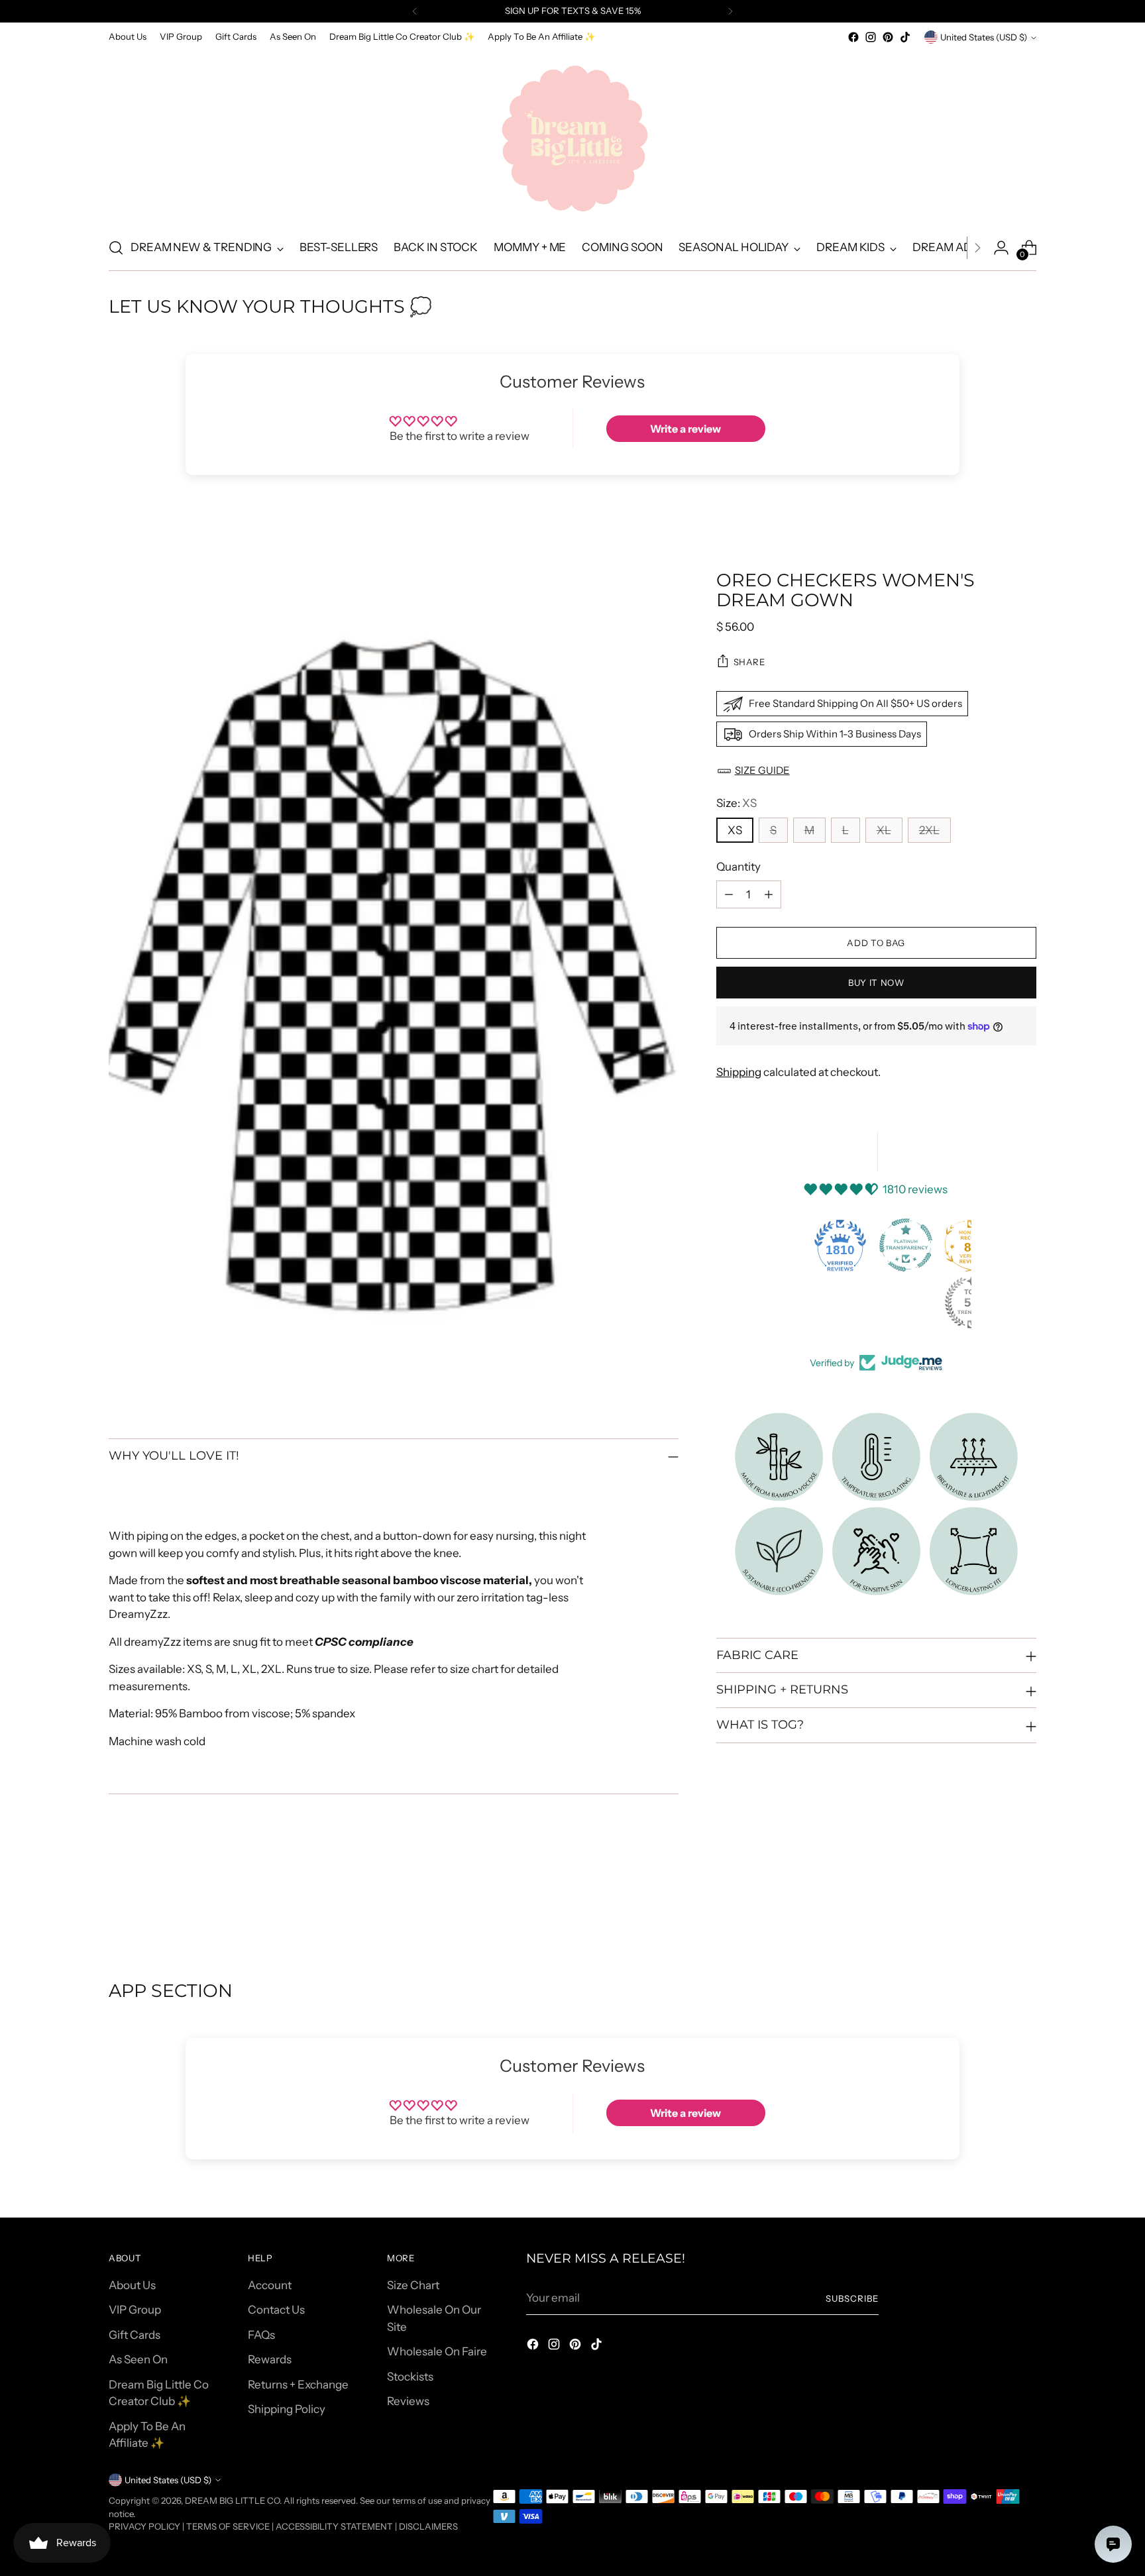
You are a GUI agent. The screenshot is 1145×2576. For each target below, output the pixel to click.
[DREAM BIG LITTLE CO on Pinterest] (888, 37)
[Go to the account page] (1001, 248)
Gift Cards (135, 2335)
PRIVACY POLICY (144, 2526)
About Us (132, 2285)
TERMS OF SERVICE (228, 2526)
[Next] (730, 11)
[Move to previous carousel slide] (995, 1909)
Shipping (739, 1072)
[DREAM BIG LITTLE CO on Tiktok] (905, 37)
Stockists (410, 2377)
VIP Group (135, 2310)
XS (735, 830)
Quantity (738, 867)
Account (270, 2285)
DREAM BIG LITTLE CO (232, 2500)
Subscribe (852, 2298)
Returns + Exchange (298, 2385)
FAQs (261, 2335)
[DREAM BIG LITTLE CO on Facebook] (853, 37)
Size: (736, 803)
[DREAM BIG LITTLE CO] (572, 136)
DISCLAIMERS (428, 2526)
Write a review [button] (685, 429)
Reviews (408, 2401)
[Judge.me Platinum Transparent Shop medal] (906, 1245)
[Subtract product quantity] (729, 894)
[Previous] (415, 11)
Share (749, 661)
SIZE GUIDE (762, 770)
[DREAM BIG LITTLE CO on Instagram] (871, 37)
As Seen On (138, 2359)
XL (884, 830)
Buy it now (876, 982)
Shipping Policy (287, 2409)
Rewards (270, 2359)
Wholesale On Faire (437, 2351)
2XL (929, 830)
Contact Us (276, 2310)
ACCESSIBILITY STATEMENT (334, 2526)
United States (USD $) (984, 37)
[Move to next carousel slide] (1025, 1909)
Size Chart (413, 2285)
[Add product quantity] (769, 894)
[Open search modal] (116, 248)
